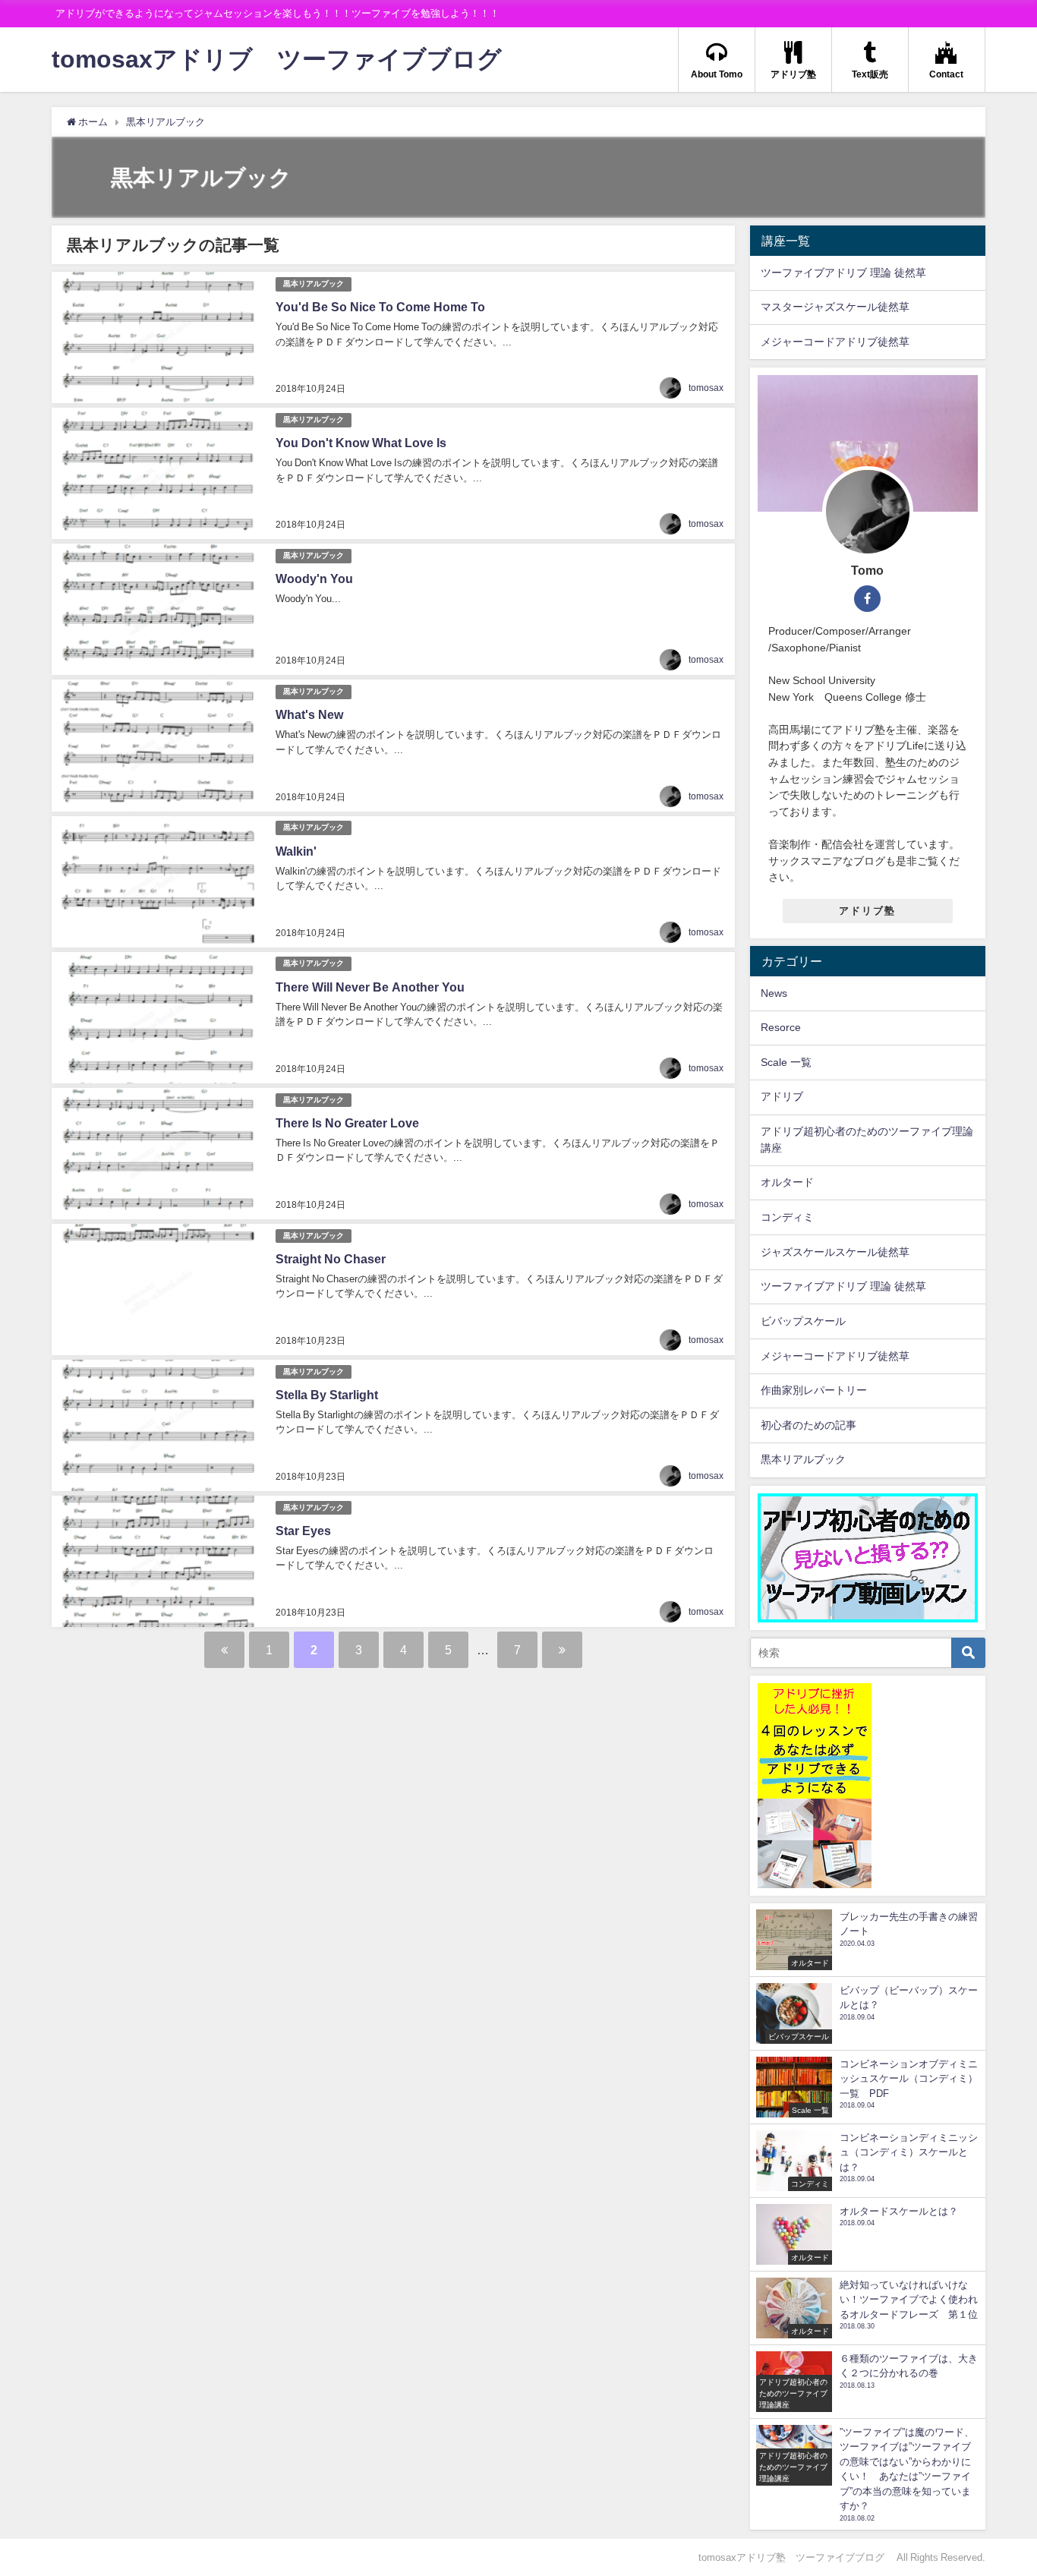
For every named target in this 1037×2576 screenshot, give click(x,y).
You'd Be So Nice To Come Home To (380, 307)
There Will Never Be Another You (370, 987)
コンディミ (787, 1217)
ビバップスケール (803, 1321)
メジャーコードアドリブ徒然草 (835, 342)
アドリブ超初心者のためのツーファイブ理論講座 (867, 1140)
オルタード (787, 1182)
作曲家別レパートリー (814, 1390)
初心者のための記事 (808, 1425)
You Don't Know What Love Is (361, 443)
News (774, 993)
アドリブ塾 (867, 911)
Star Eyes (303, 1531)
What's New (309, 714)
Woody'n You (314, 579)
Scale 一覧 (786, 1062)
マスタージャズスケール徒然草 (835, 307)
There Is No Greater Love (347, 1123)
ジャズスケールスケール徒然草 (835, 1252)
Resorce (781, 1027)
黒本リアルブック (314, 284)
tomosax (706, 388)
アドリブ (782, 1096)
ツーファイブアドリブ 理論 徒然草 (843, 273)
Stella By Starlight (327, 1395)
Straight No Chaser (331, 1259)
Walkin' (296, 851)
